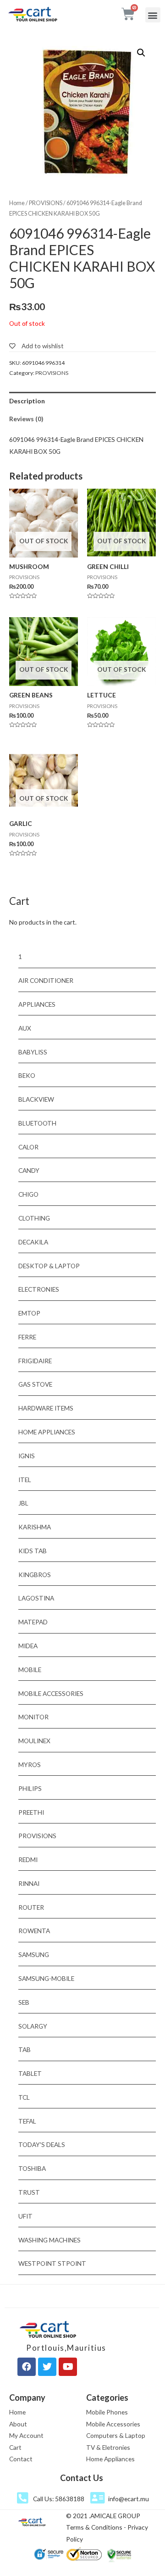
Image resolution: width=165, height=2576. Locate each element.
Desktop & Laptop (49, 1266)
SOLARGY (33, 2026)
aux (25, 1028)
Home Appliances (47, 1432)
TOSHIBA (32, 2168)
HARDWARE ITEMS (46, 1408)
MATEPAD (33, 1622)
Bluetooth (37, 1123)
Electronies (39, 1289)
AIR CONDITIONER (46, 980)
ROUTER (31, 1907)
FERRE (27, 1337)
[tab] (82, 401)
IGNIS (27, 1456)
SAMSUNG (34, 1954)
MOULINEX (34, 1741)
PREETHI (31, 1812)
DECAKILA (33, 1242)
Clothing (34, 1218)
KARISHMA (35, 1527)
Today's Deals (42, 2144)
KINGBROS (35, 1575)
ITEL (25, 1480)
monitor (33, 1717)
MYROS (30, 1765)
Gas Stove (35, 1384)
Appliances (37, 1004)
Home (17, 203)
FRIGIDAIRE (35, 1361)
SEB (24, 2002)
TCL (24, 2097)
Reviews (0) (26, 419)
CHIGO (28, 1194)
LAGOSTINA (36, 1598)
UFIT (25, 2216)
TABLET (30, 2073)
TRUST (29, 2192)
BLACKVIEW (36, 1099)
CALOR (28, 1147)
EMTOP (29, 1313)
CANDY (29, 1170)
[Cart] (128, 14)
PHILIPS (30, 1788)
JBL (23, 1503)
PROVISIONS (46, 203)
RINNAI (29, 1883)
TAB (25, 2049)
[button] (153, 15)
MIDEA (28, 1646)
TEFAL (27, 2121)
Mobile (30, 1670)
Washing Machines (49, 2240)
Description (27, 401)
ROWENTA (34, 1931)
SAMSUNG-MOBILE (46, 1978)
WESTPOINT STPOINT (52, 2263)
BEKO (27, 1075)
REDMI (28, 1860)
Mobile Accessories (51, 1693)
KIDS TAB (33, 1551)
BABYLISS (33, 1052)
